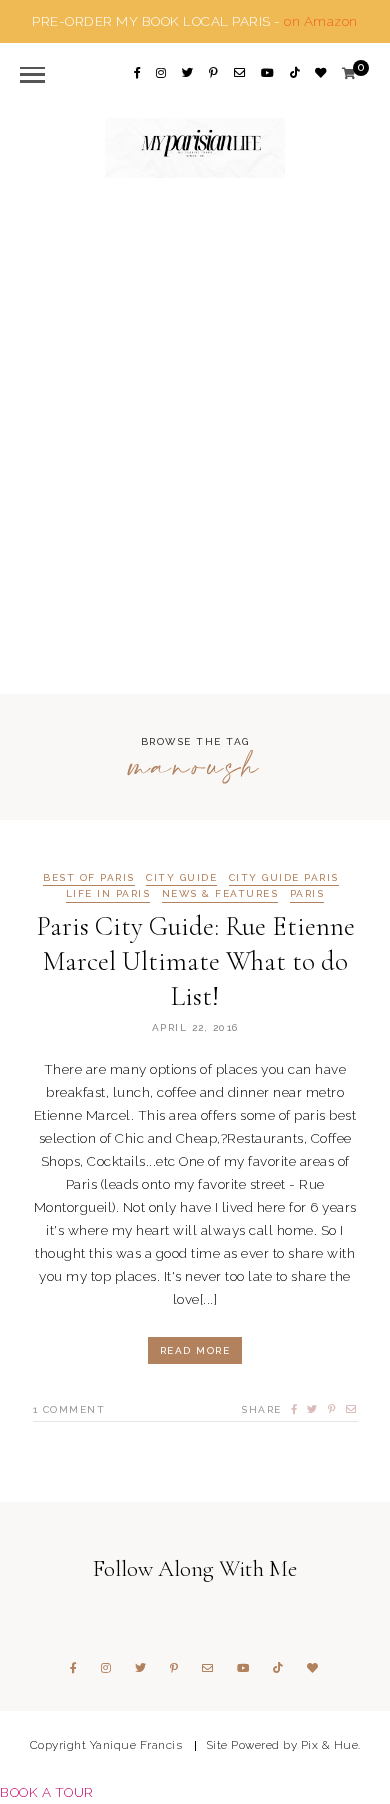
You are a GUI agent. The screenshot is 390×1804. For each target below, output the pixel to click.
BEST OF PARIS (89, 878)
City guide (181, 878)
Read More (195, 1350)
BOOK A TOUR (47, 1792)
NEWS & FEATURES (220, 894)
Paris (307, 894)
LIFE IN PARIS (108, 894)
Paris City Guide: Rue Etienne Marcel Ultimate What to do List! (195, 961)
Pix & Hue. (331, 1745)
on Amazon (321, 21)
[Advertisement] (195, 434)
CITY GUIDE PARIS (284, 878)
